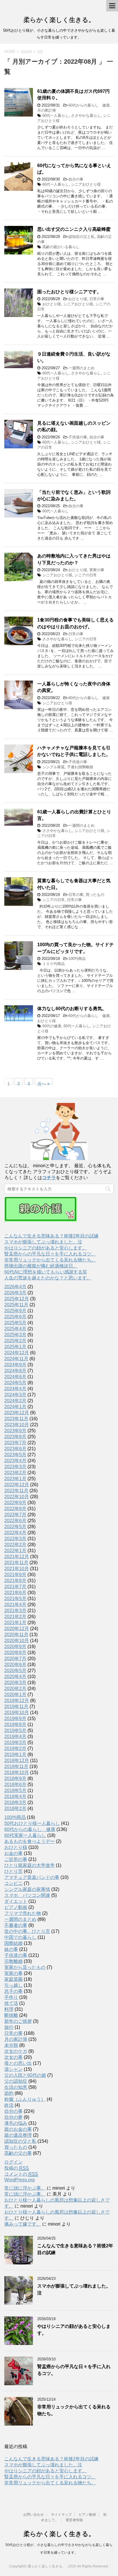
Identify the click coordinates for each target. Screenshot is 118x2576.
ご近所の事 (16, 1859)
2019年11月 (16, 1707)
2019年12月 (17, 1701)
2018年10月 (17, 1772)
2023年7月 (15, 1443)
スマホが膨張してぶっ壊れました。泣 (43, 1242)
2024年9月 (15, 1365)
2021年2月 (15, 1617)
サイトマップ (61, 2515)
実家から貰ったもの (25, 1967)
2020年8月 (15, 1653)
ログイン (13, 2162)
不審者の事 (16, 1925)
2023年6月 (15, 1449)
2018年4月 (15, 1796)
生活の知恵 (16, 2087)
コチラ (49, 1178)
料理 (9, 2009)
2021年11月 (16, 1563)
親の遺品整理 (18, 2135)
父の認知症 (16, 2081)
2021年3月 (15, 1611)
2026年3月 (15, 1293)
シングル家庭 (54, 767)
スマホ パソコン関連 (27, 1895)
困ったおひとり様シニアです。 (69, 292)
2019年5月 (15, 1731)
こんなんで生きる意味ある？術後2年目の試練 (51, 1236)
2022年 (26, 52)
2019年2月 (15, 1749)
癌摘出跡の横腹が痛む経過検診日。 (41, 1266)
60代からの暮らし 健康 (89, 105)
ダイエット (16, 1901)
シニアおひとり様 (86, 184)
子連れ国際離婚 (80, 767)
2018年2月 (15, 1808)
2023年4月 (15, 1461)
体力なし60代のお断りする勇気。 (72, 1009)
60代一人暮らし (56, 116)
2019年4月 (15, 1737)
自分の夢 (13, 2117)
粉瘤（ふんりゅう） (25, 2099)
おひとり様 (78, 299)
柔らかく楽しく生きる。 (59, 20)
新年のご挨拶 (18, 2021)
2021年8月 (15, 1581)
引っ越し (13, 1985)
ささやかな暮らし (86, 116)
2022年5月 (15, 1527)
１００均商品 (54, 964)
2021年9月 (15, 1575)
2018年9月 (15, 1778)
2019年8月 (15, 1725)
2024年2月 (15, 1401)
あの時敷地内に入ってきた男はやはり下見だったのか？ (74, 559)
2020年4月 (15, 1677)
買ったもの (95, 895)
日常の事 (97, 299)
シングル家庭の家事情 (27, 1889)
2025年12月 (17, 1299)
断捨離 (11, 2015)
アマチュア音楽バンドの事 (32, 1877)
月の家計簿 (47, 110)
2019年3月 (15, 1743)
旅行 (9, 2027)
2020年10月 (17, 1641)
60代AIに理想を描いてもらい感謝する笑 (46, 1272)
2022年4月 (15, 1533)
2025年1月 (15, 1347)
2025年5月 (15, 1323)
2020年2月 (15, 1689)
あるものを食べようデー (29, 1841)
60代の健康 (52, 1026)
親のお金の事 (18, 2129)
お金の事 (13, 1853)
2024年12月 (17, 1353)
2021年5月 (15, 1599)
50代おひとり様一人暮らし (32, 1823)
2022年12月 (17, 1485)
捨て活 (11, 2003)
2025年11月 (16, 1305)
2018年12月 (17, 1761)
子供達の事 (78, 437)
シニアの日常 (86, 575)
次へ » (44, 1083)
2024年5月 (15, 1383)
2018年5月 (15, 1790)
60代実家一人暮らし (25, 1835)
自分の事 (76, 179)
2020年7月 (15, 1659)
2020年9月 (15, 1647)
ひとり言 (13, 1871)
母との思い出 (18, 2063)
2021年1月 (15, 1623)
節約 (9, 2093)
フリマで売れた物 (23, 1913)
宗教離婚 (13, 1961)
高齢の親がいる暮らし (61, 247)
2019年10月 (17, 1713)
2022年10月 (17, 1497)
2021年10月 (17, 1569)
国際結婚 (13, 1943)
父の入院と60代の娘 (25, 2075)
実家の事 (97, 570)
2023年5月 (15, 1455)
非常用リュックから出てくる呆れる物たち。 (50, 1260)
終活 (9, 2105)
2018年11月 (16, 1767)
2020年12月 (17, 1629)
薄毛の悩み (16, 2123)
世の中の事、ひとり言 (27, 1931)
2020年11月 (16, 1635)
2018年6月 (15, 1784)
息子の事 (13, 1991)
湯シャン (13, 2069)
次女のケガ (16, 2051)
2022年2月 (15, 1545)
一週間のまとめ (81, 368)
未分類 (11, 2045)
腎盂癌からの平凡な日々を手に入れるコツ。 (50, 1254)
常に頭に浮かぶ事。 (25, 2188)
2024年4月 (15, 1389)
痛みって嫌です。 (23, 2224)
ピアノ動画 (16, 1907)
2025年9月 (15, 1311)
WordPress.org (19, 2180)
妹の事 (11, 1949)
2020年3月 (15, 1683)
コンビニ (13, 1883)
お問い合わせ (34, 2515)
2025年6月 (15, 1317)
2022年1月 (15, 1551)
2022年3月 (15, 1539)
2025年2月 (15, 1341)
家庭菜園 (13, 1979)
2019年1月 (15, 1755)
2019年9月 (15, 1719)
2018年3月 (15, 1802)
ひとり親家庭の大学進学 (29, 1865)
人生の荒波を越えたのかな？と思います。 (48, 1278)
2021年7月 (15, 1587)
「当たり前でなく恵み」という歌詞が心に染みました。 (74, 495)
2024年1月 (15, 1407)
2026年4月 (15, 1287)
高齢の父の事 (18, 2153)
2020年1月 (15, 1695)
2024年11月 (16, 1359)
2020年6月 (15, 1665)
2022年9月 (15, 1503)
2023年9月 (15, 1431)
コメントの (21, 2174)
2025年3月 (15, 1335)
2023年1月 (15, 1479)
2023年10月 (17, 1425)
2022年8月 (15, 1509)
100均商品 (77, 959)
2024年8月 (15, 1371)
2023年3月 (15, 1467)
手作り (11, 1997)
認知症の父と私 (81, 237)
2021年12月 (17, 1557)
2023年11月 (16, 1419)
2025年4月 (15, 1329)
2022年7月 (15, 1515)
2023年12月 (17, 1413)
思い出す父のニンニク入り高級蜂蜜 (74, 229)
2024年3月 (15, 1395)
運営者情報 (74, 2520)
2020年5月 (15, 1671)
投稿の (17, 2168)
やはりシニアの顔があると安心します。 (46, 1248)
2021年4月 (15, 1605)
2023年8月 (15, 1437)
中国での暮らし (20, 1937)
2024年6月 (15, 1377)
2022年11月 (16, 1491)
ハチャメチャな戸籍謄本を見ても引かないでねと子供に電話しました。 (74, 751)
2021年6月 (15, 1593)
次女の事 (13, 2057)
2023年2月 (15, 1473)
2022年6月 (15, 1521)
